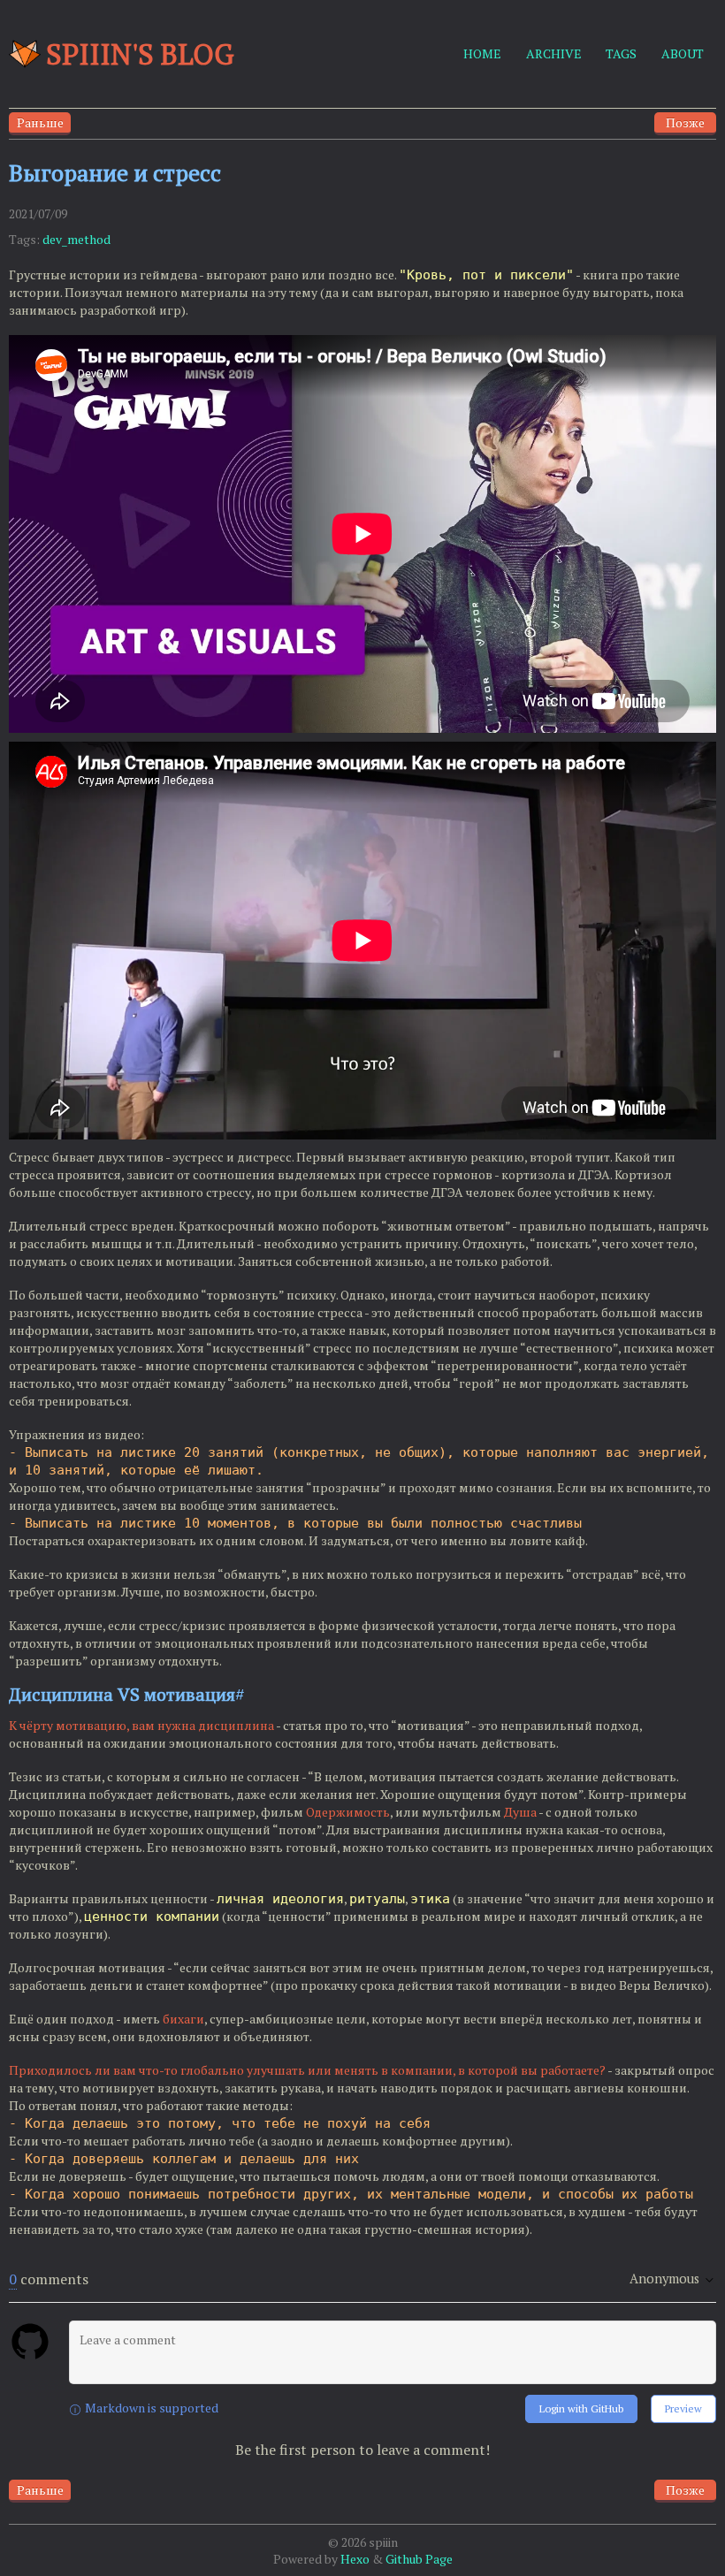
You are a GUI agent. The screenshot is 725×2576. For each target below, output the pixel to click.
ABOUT (683, 53)
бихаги (183, 2019)
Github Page (419, 2559)
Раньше (40, 122)
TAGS (621, 53)
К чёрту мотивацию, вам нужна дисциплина (141, 1725)
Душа (520, 1812)
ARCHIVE (554, 53)
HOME (482, 53)
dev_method (76, 239)
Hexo (355, 2559)
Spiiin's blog (140, 54)
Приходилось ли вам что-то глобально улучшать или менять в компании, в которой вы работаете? (307, 2070)
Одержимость (348, 1812)
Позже (685, 122)
